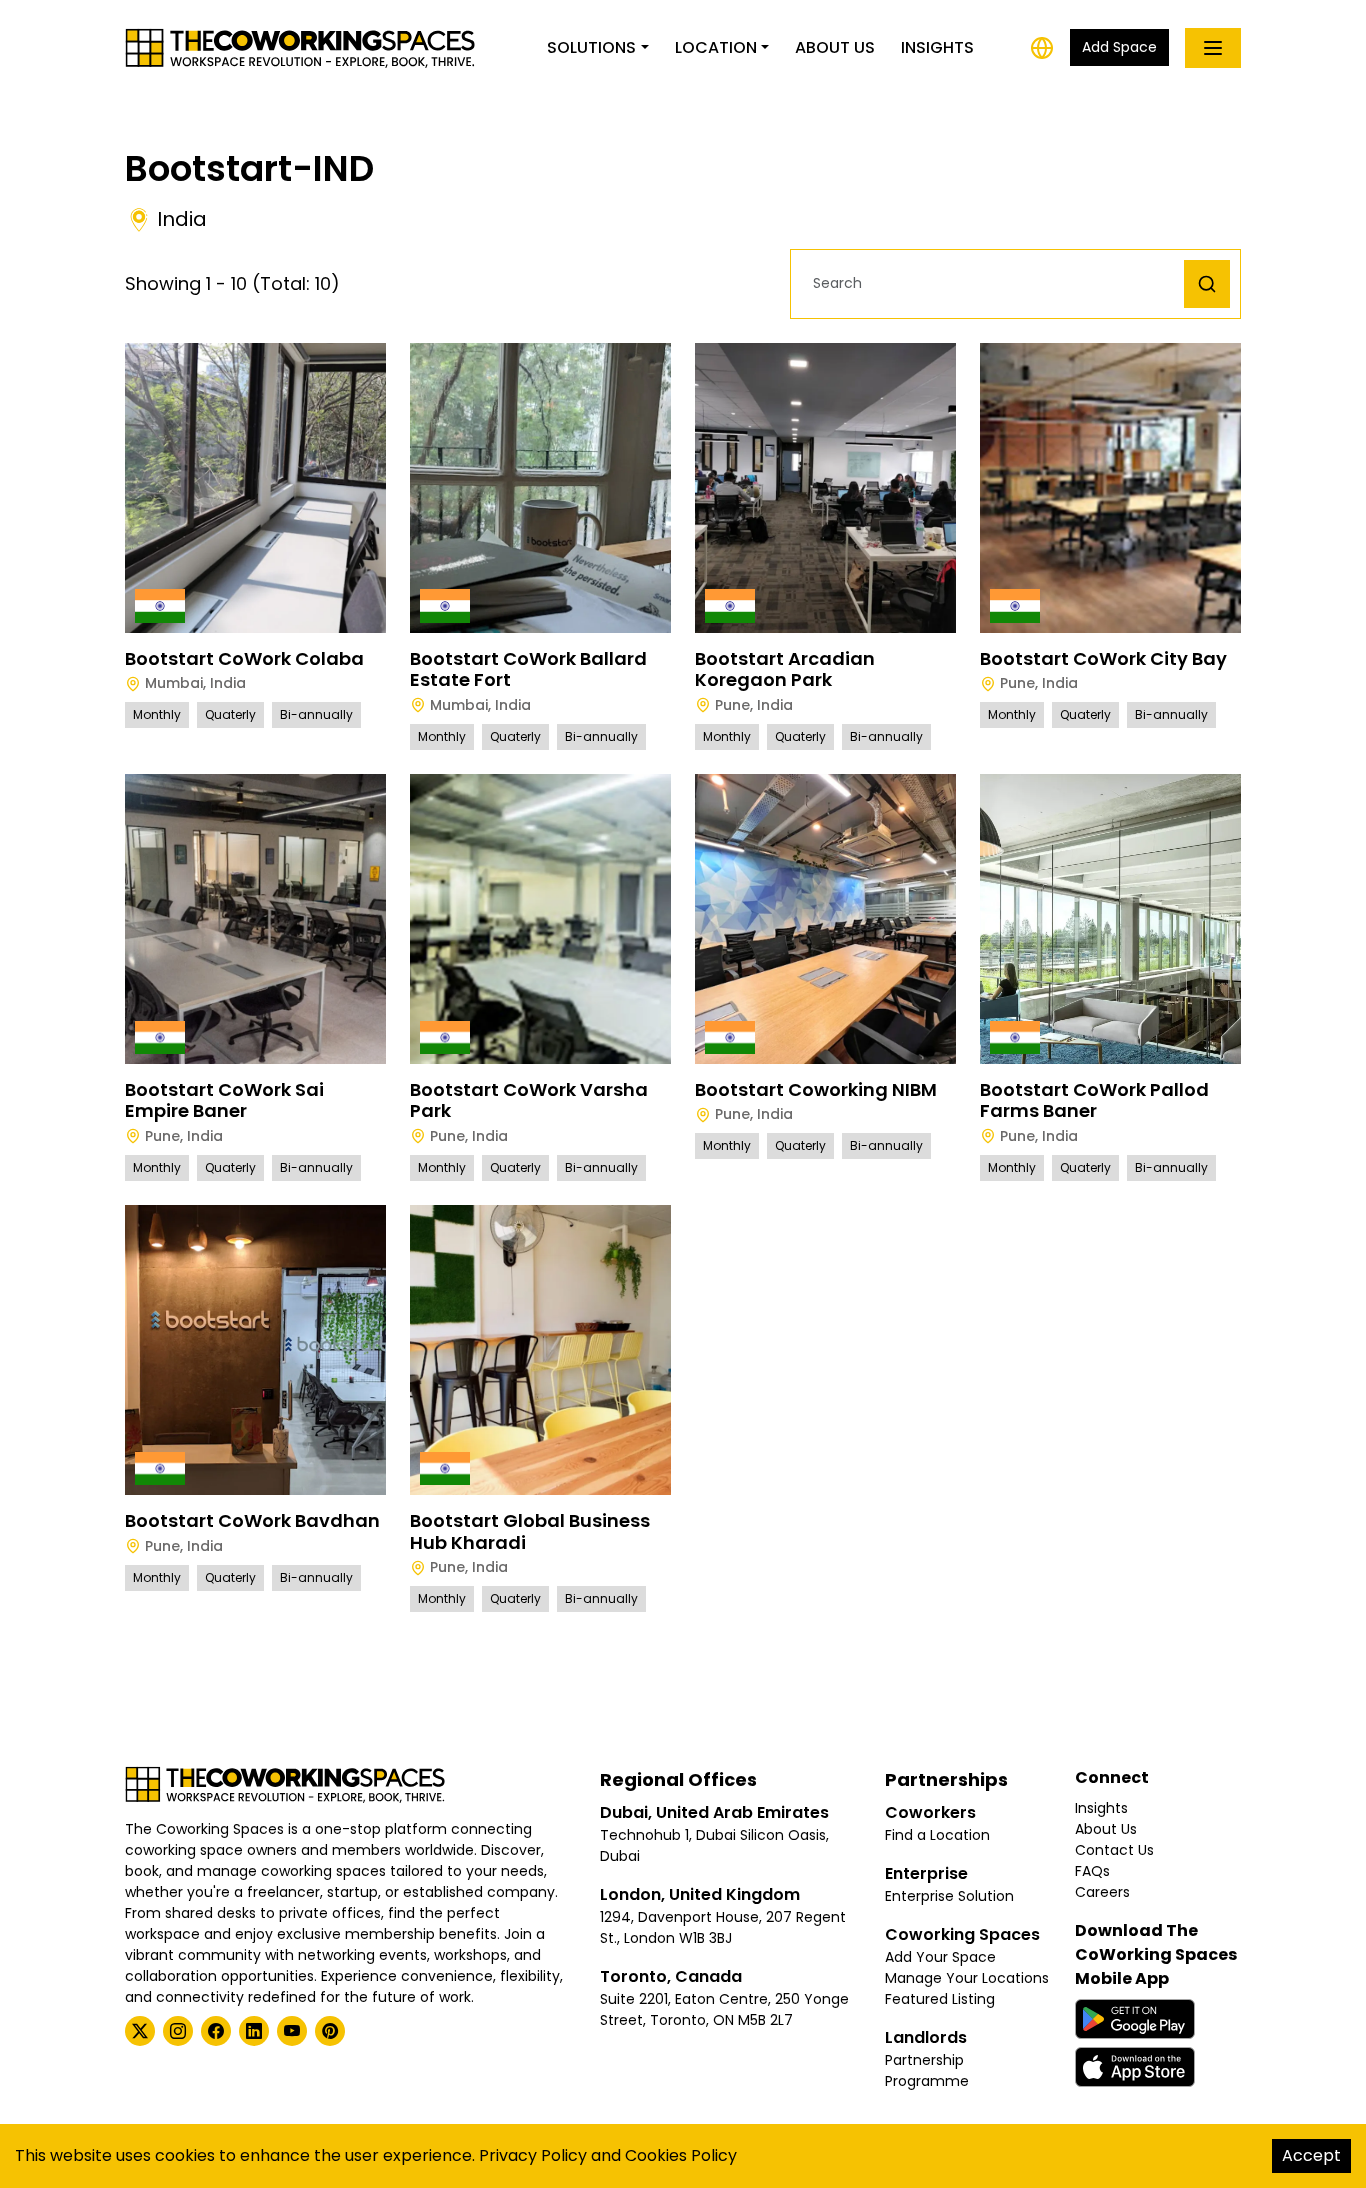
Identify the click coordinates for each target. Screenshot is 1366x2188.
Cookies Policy (681, 2155)
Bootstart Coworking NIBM (816, 1089)
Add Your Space (940, 1957)
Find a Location (937, 1835)
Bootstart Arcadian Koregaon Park (785, 669)
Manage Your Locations (967, 1978)
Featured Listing (940, 1999)
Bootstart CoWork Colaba (244, 658)
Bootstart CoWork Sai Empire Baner (224, 1100)
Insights (937, 47)
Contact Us (1114, 1850)
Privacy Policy (533, 2155)
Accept (1311, 2155)
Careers (1102, 1892)
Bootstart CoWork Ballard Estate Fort (528, 669)
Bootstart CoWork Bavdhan (252, 1520)
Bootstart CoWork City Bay (1103, 658)
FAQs (1092, 1871)
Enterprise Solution (949, 1896)
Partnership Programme (927, 2070)
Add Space (1119, 47)
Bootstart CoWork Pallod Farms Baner (1094, 1100)
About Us (835, 47)
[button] (992, 283)
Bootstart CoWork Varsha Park (529, 1100)
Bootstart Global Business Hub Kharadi (530, 1531)
